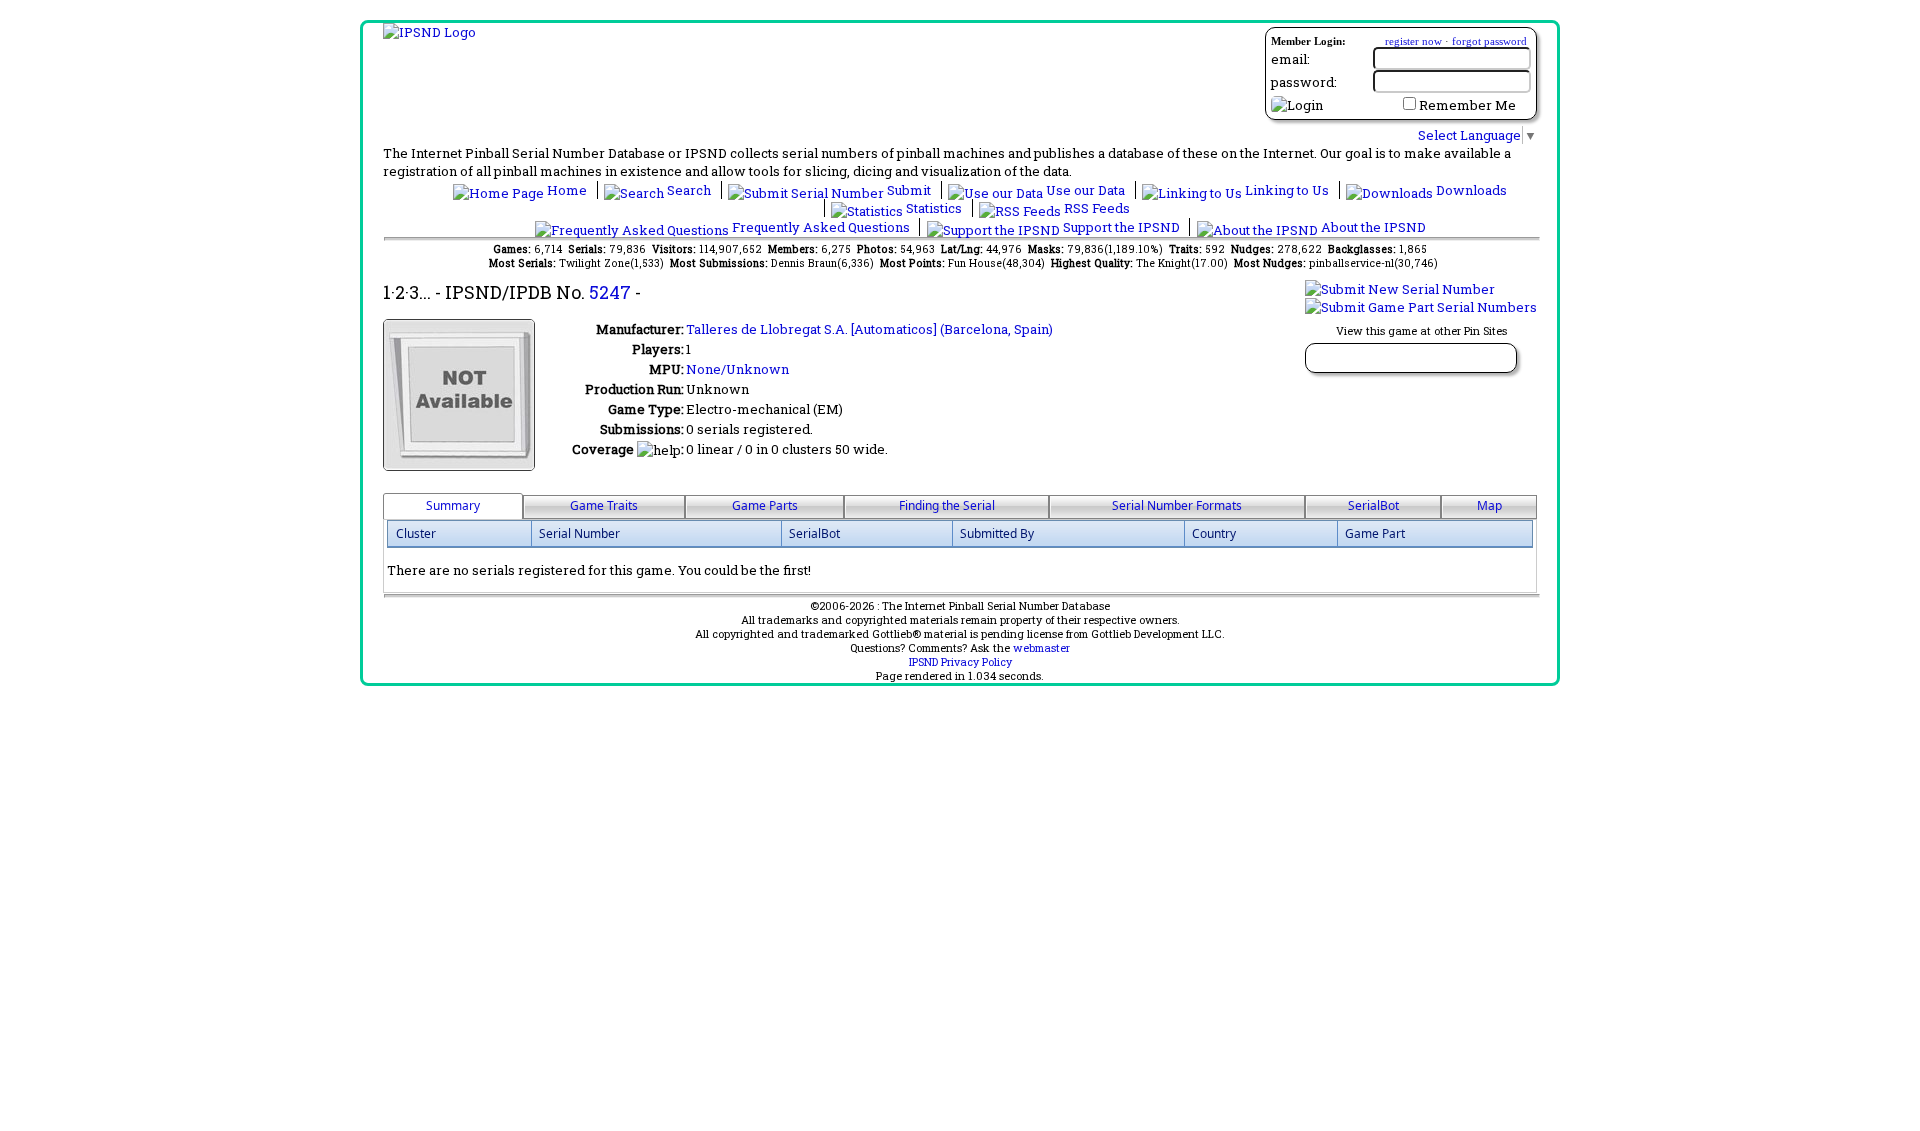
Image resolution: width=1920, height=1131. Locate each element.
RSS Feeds (1095, 208)
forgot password (1489, 41)
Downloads (1470, 190)
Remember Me (1467, 105)
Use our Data (1085, 190)
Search (689, 190)
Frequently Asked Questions (821, 227)
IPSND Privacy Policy (960, 662)
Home (567, 190)
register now (1413, 41)
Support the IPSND (1121, 227)
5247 (610, 292)
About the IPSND (1372, 227)
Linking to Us (1287, 190)
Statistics (934, 208)
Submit (909, 190)
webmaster (1041, 648)
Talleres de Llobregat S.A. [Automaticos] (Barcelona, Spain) (869, 329)
